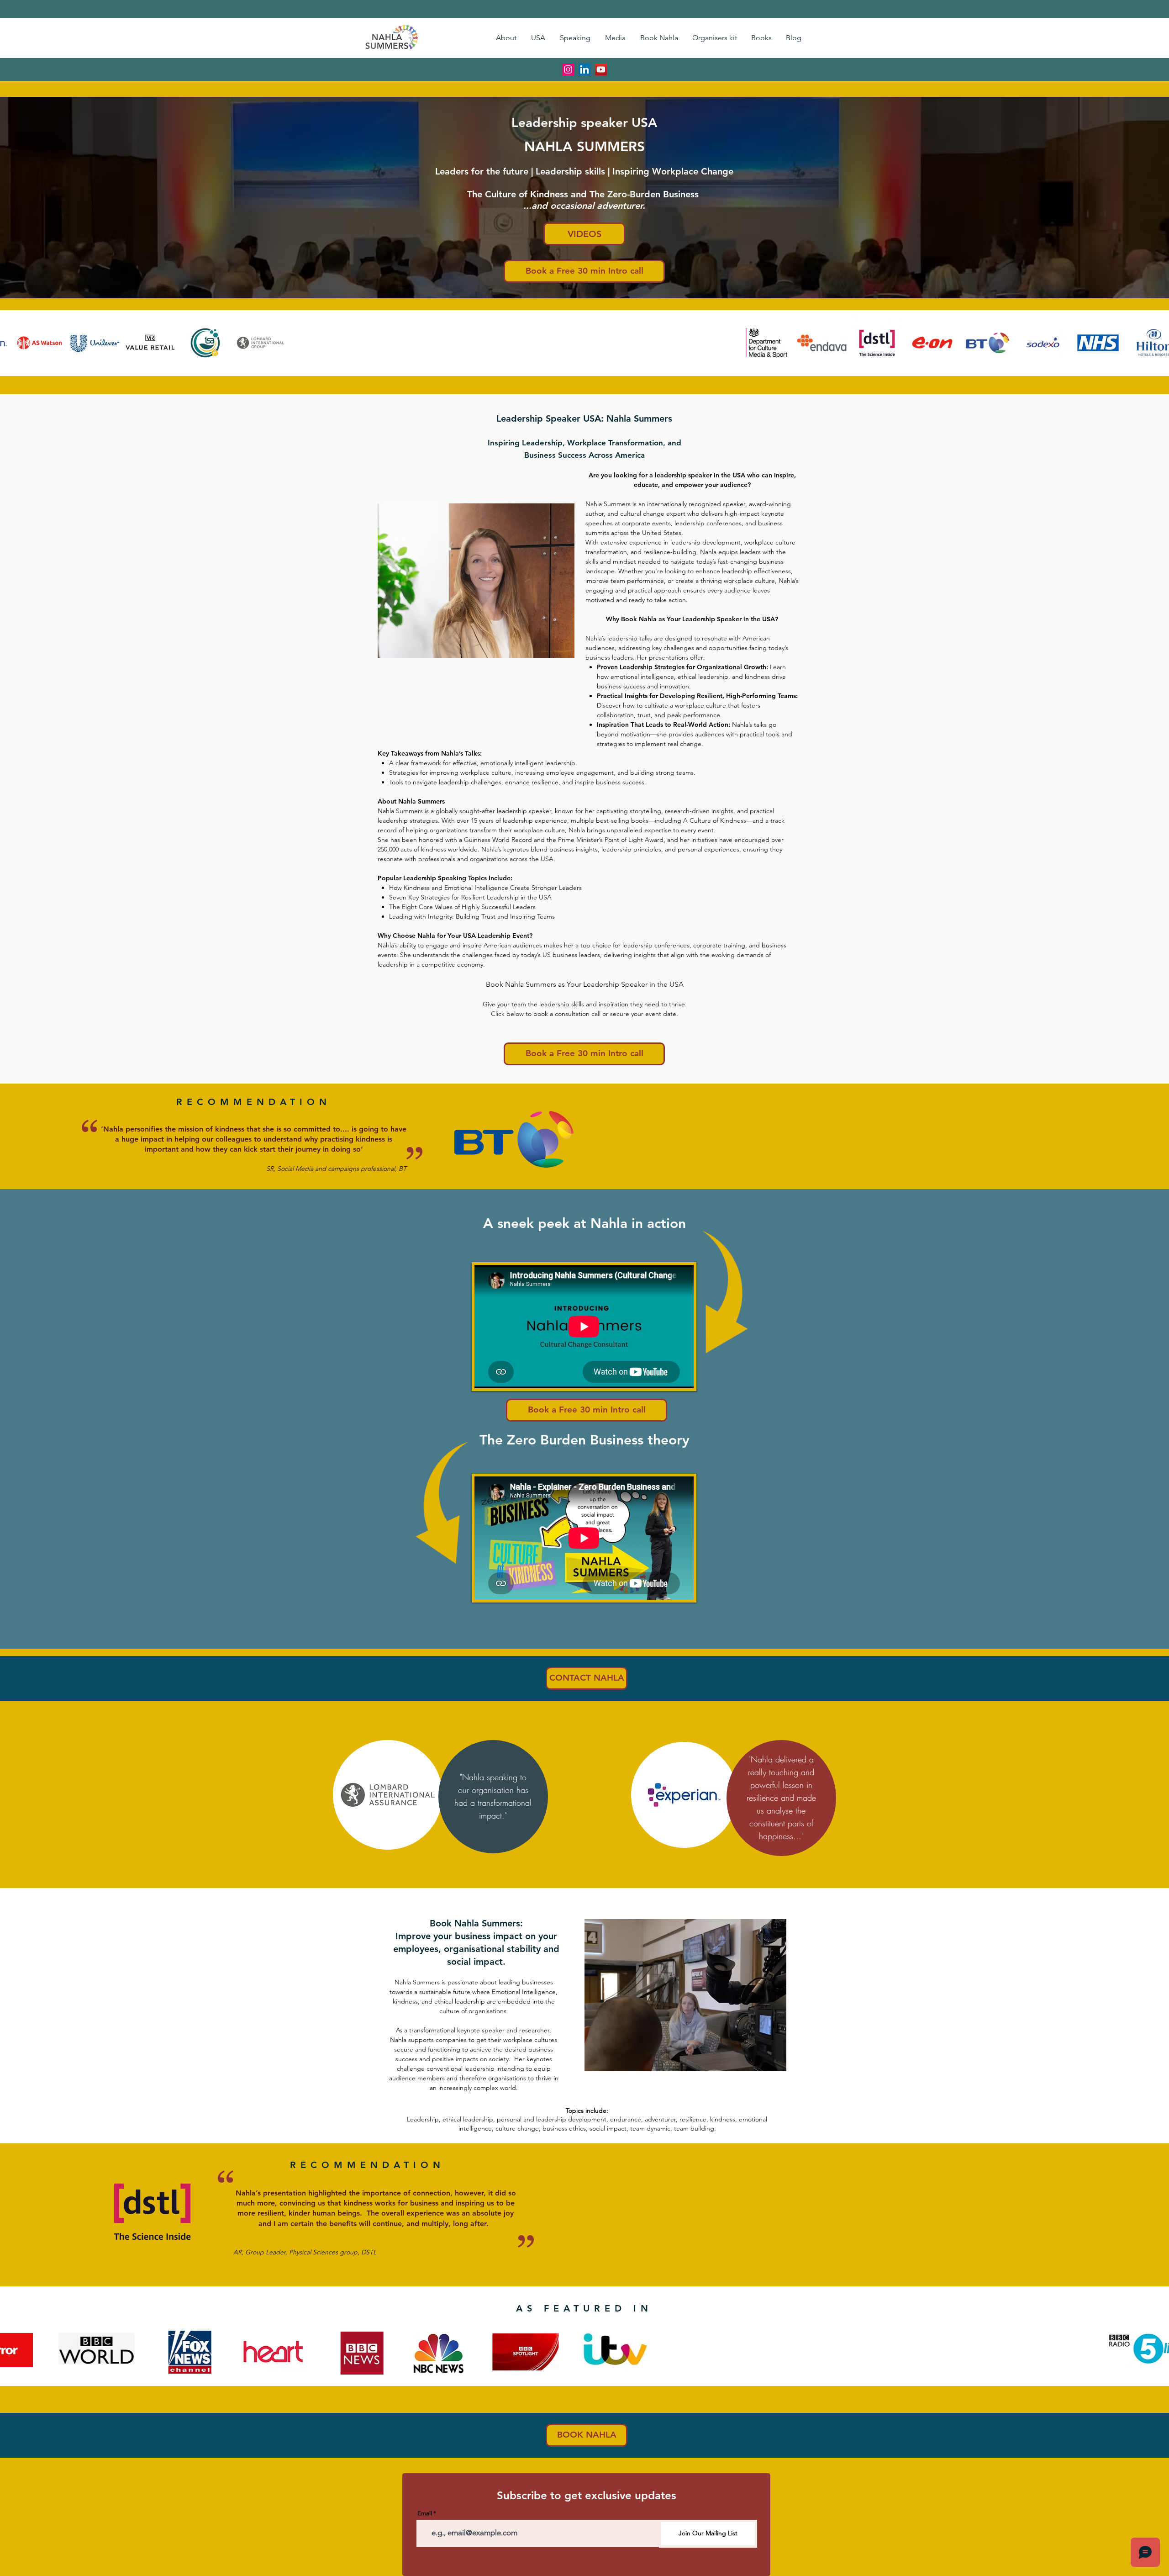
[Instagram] (568, 69)
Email (425, 2513)
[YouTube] (601, 69)
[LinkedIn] (584, 69)
